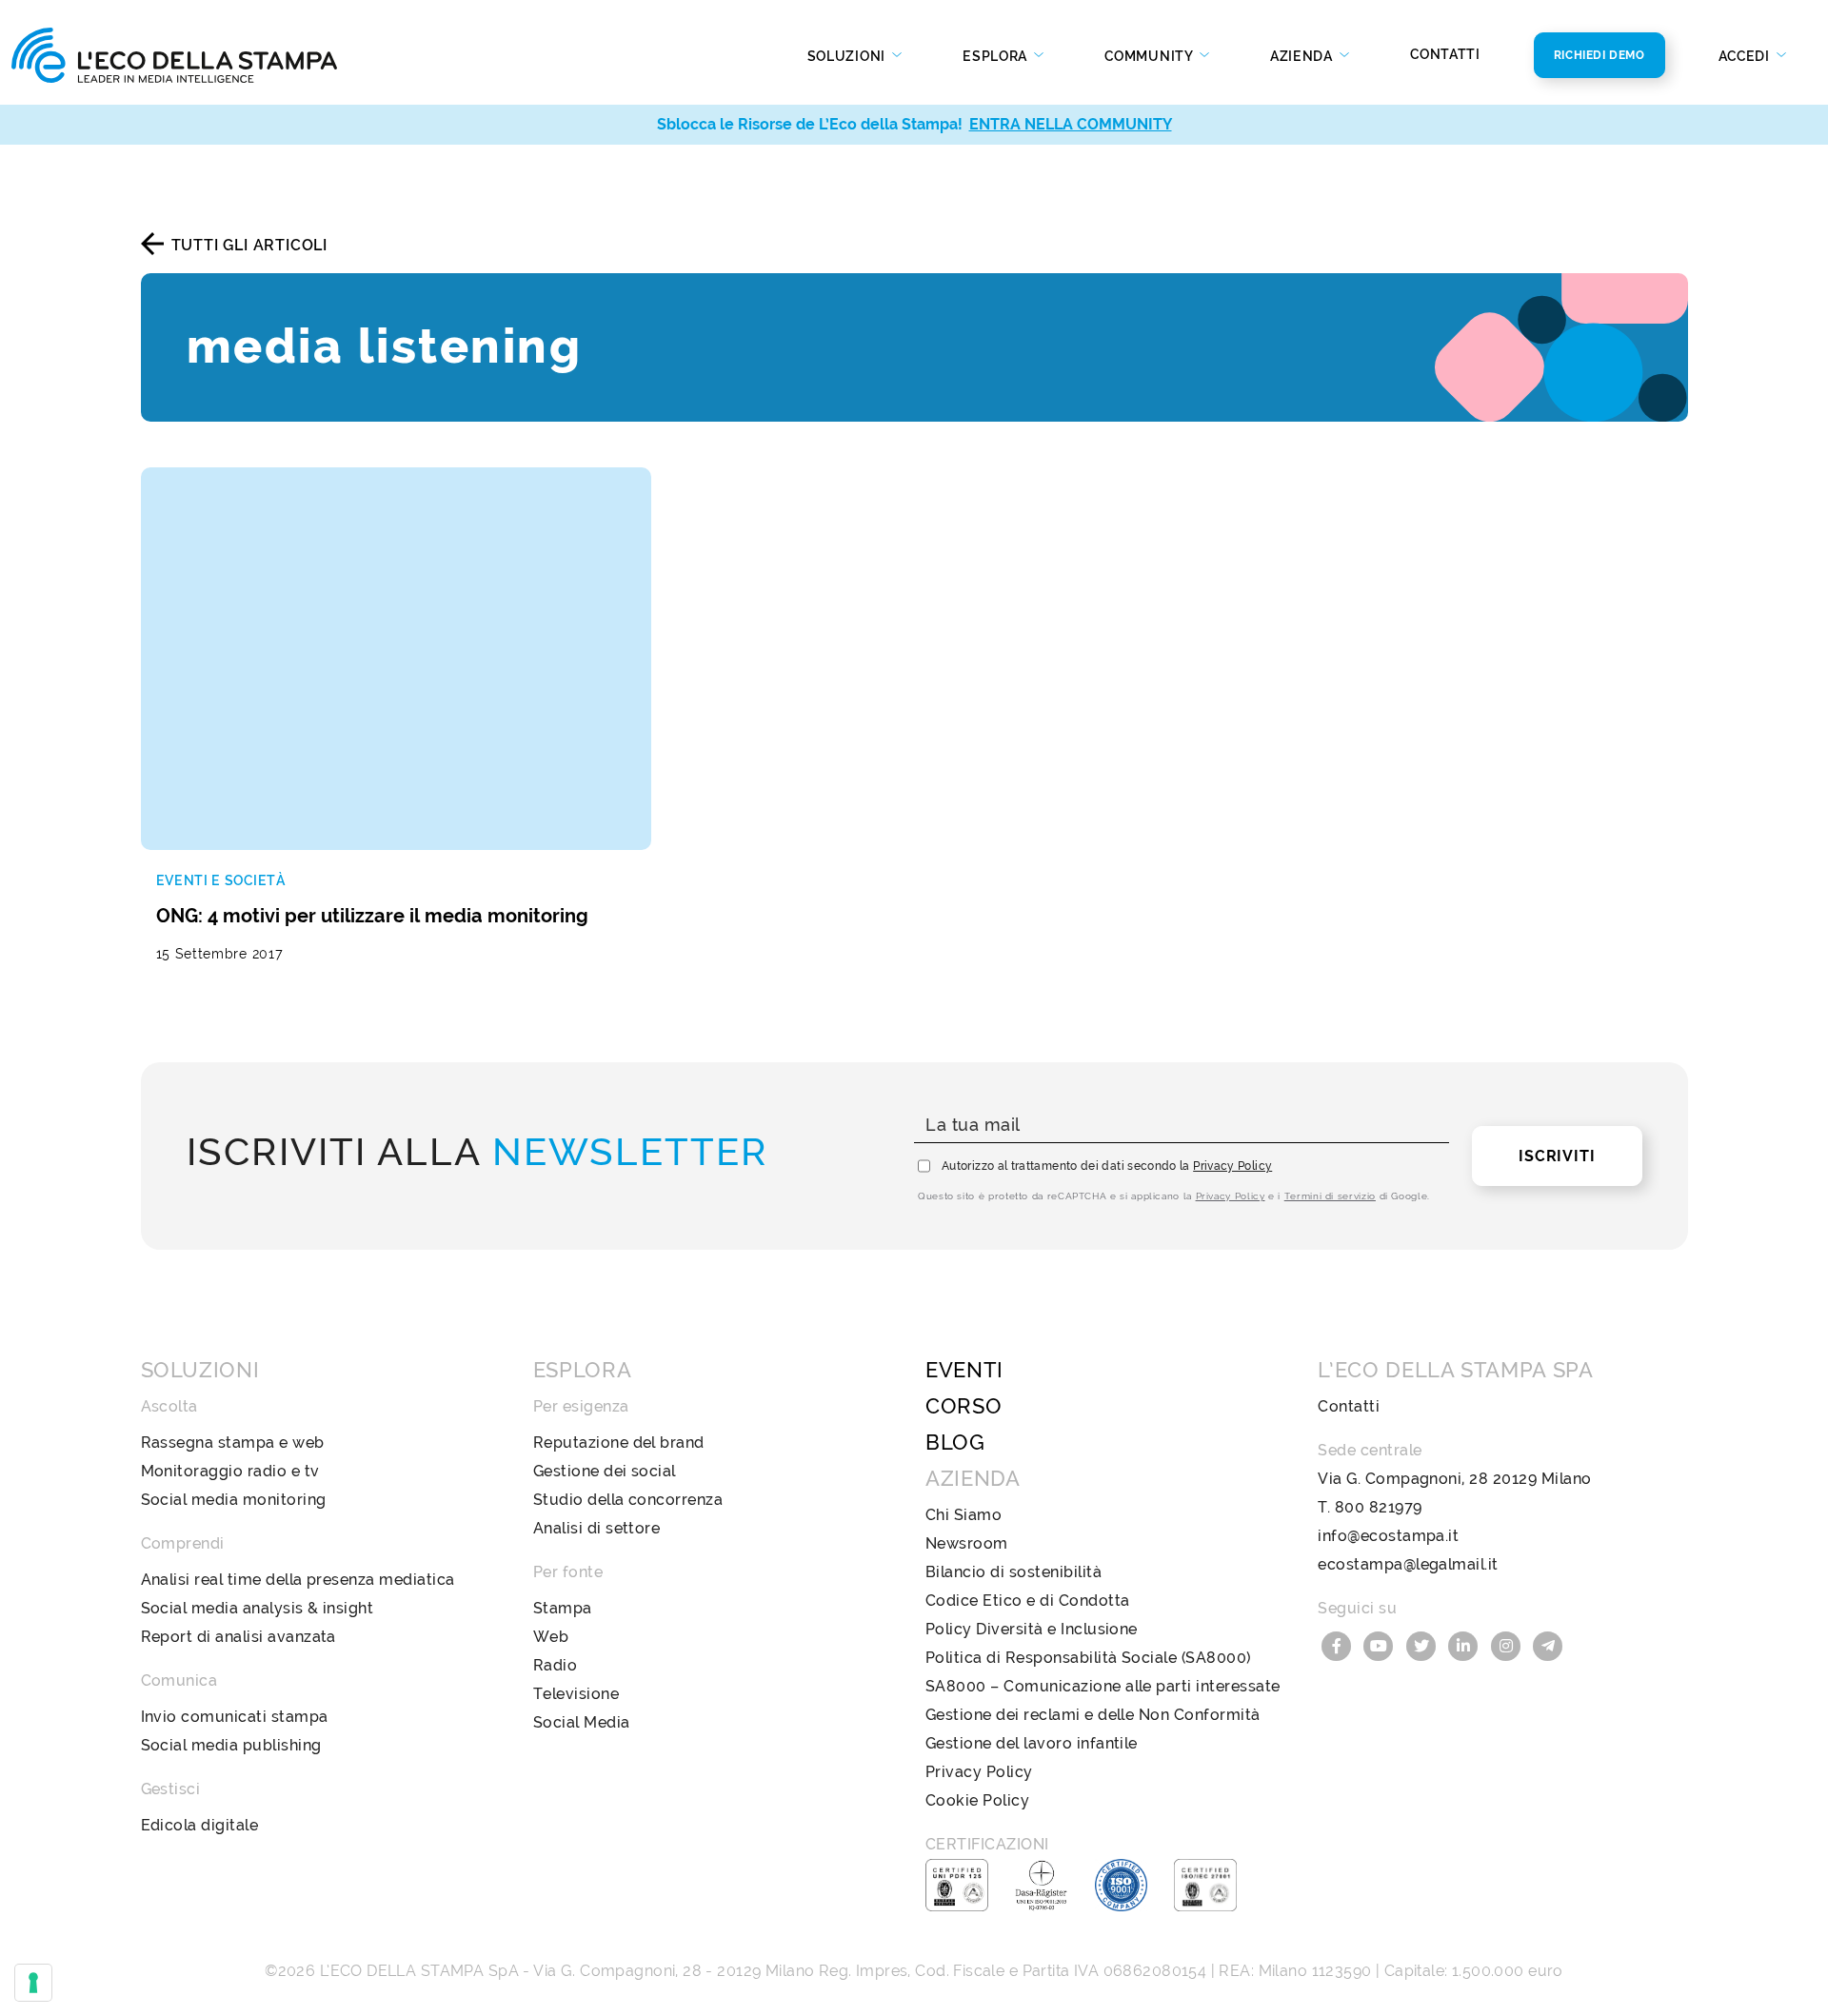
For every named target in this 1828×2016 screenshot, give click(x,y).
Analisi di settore (597, 1528)
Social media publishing (231, 1745)
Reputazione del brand (619, 1443)
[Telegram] (1549, 1644)
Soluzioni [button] (848, 56)
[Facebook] (1339, 1644)
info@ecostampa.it (1388, 1536)
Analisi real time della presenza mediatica (298, 1580)
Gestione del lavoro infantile (1032, 1743)
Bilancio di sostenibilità (1013, 1572)
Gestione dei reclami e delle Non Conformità (1093, 1715)
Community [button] (1150, 56)
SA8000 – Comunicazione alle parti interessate (1103, 1686)
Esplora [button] (997, 56)
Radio (555, 1665)
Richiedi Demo (1599, 55)
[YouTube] (1381, 1644)
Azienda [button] (1303, 56)
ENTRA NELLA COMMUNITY (1071, 124)
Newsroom (967, 1543)
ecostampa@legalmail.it (1408, 1564)
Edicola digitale (200, 1825)
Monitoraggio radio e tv (230, 1471)
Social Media (582, 1722)
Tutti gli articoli (249, 245)
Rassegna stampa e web (233, 1443)
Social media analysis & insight (258, 1608)
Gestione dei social (605, 1471)
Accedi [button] (1746, 56)
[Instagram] (1508, 1644)
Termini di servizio (1330, 1196)
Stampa (563, 1608)
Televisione (576, 1694)
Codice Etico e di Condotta (1027, 1601)
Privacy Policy (1232, 1166)
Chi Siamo (964, 1515)
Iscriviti (1557, 1156)
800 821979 (1379, 1507)
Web (551, 1637)
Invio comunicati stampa (235, 1717)
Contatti (1445, 54)
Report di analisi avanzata (238, 1637)
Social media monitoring (234, 1500)
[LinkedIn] (1466, 1644)
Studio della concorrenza (628, 1500)
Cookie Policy (977, 1800)
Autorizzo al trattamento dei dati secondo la (1107, 1166)
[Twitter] (1423, 1644)
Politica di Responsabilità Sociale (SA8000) (1088, 1658)
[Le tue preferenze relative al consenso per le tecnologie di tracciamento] (33, 1983)
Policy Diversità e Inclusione (1032, 1629)
